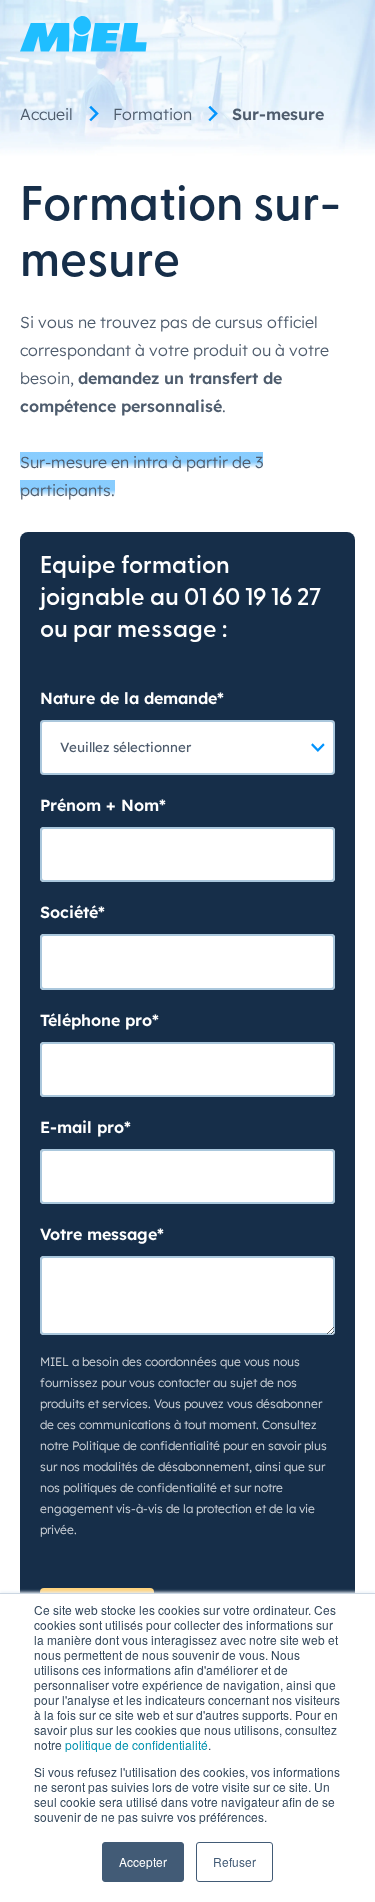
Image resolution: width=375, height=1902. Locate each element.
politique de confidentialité (136, 1744)
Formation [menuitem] (152, 114)
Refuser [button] (234, 1861)
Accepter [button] (143, 1861)
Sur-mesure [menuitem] (278, 114)
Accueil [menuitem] (46, 114)
